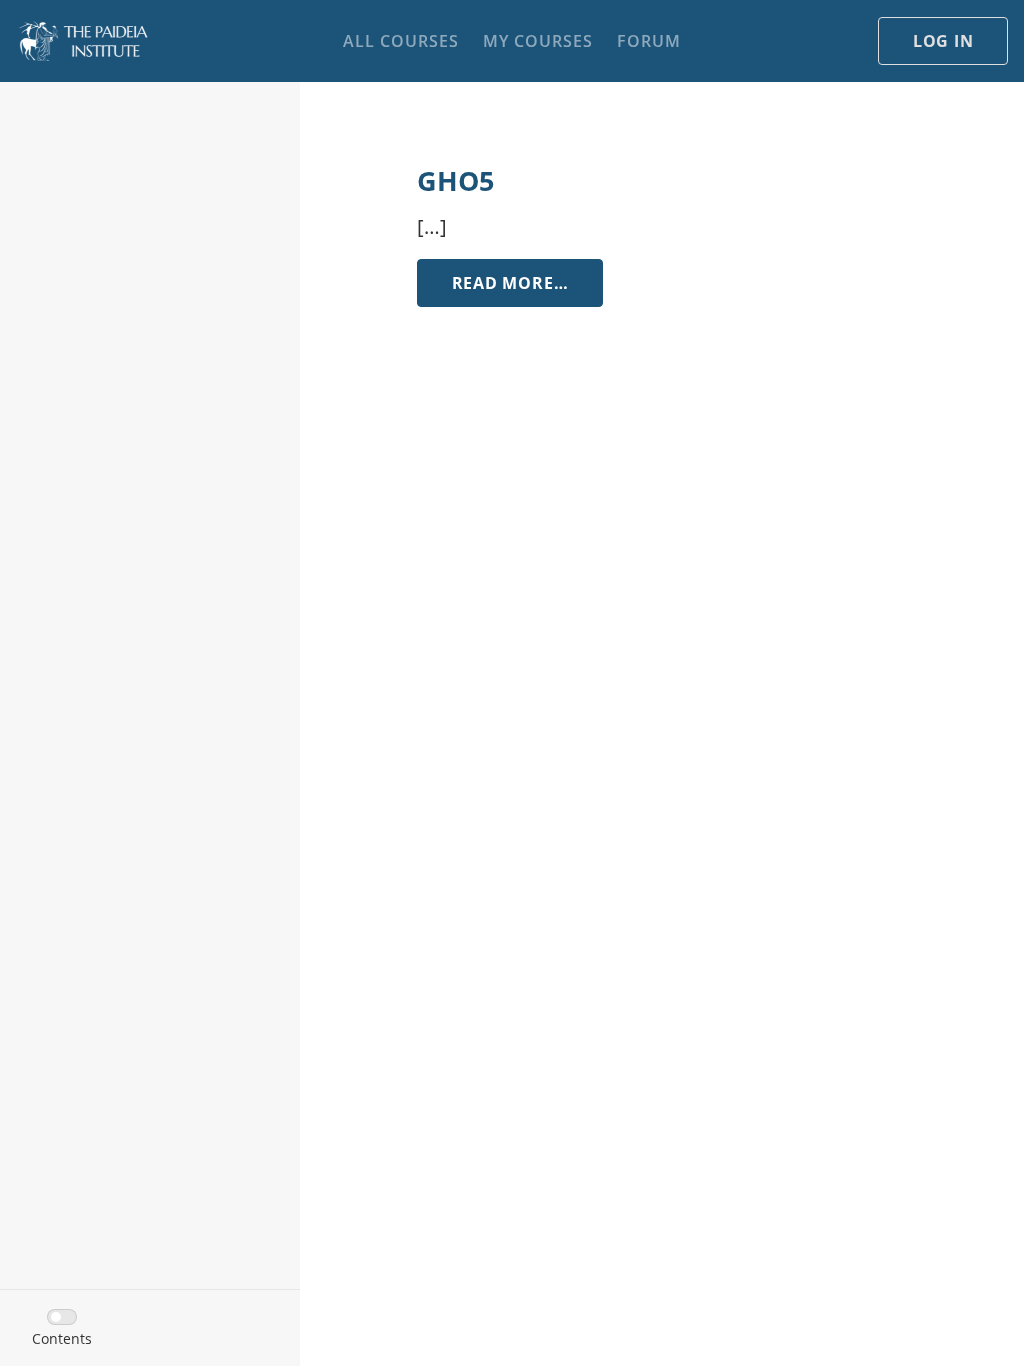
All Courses (401, 41)
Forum (649, 41)
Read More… (527, 282)
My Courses (538, 41)
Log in (943, 41)
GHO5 (455, 180)
